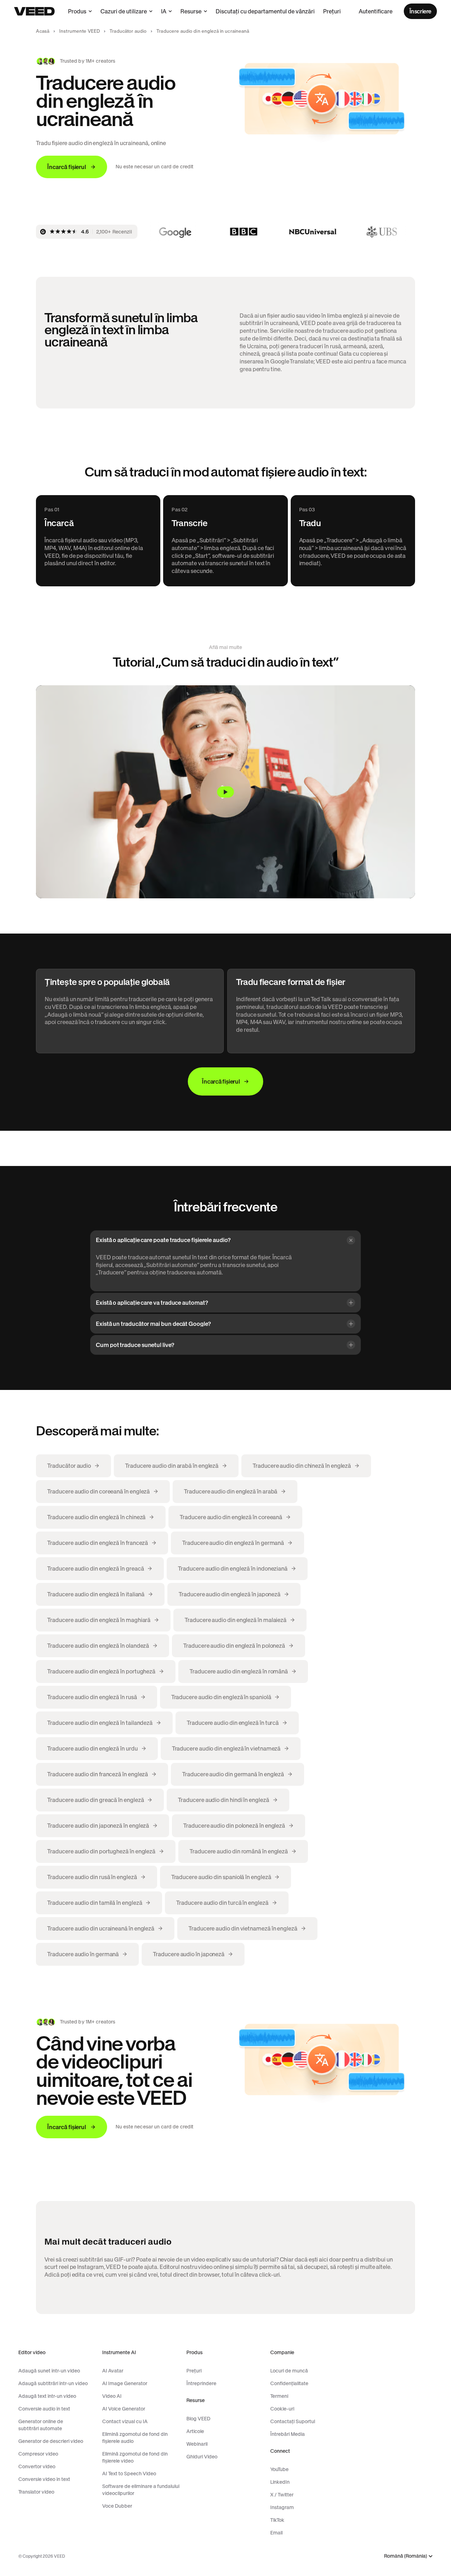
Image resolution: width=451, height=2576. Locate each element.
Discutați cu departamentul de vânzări (265, 11)
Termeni (279, 2396)
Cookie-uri (282, 2409)
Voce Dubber (117, 2506)
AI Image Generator (125, 2383)
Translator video (36, 2492)
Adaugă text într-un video (47, 2396)
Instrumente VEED (79, 31)
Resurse (191, 11)
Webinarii (197, 2444)
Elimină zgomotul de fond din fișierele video (135, 2457)
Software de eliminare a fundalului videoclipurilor (141, 2490)
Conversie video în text (44, 2479)
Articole (195, 2431)
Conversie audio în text (44, 2409)
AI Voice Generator (124, 2409)
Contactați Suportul (293, 2421)
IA (164, 11)
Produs (77, 11)
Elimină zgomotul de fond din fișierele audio (135, 2438)
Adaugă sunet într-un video (49, 2371)
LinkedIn (280, 2482)
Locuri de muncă (289, 2371)
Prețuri (332, 11)
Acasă (43, 31)
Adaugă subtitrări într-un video (53, 2383)
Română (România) (406, 2556)
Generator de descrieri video (51, 2441)
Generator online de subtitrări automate (41, 2425)
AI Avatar (113, 2371)
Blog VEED (198, 2419)
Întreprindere (201, 2383)
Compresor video (38, 2454)
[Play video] (225, 792)
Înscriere (420, 11)
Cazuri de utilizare (124, 11)
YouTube (279, 2469)
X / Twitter (282, 2495)
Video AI (112, 2396)
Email (276, 2533)
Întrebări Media (288, 2434)
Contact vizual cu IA (125, 2421)
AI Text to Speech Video (129, 2474)
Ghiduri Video (202, 2457)
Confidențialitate (289, 2383)
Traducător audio (128, 31)
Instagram (282, 2507)
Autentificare (376, 11)
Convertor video (37, 2466)
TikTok (277, 2520)
